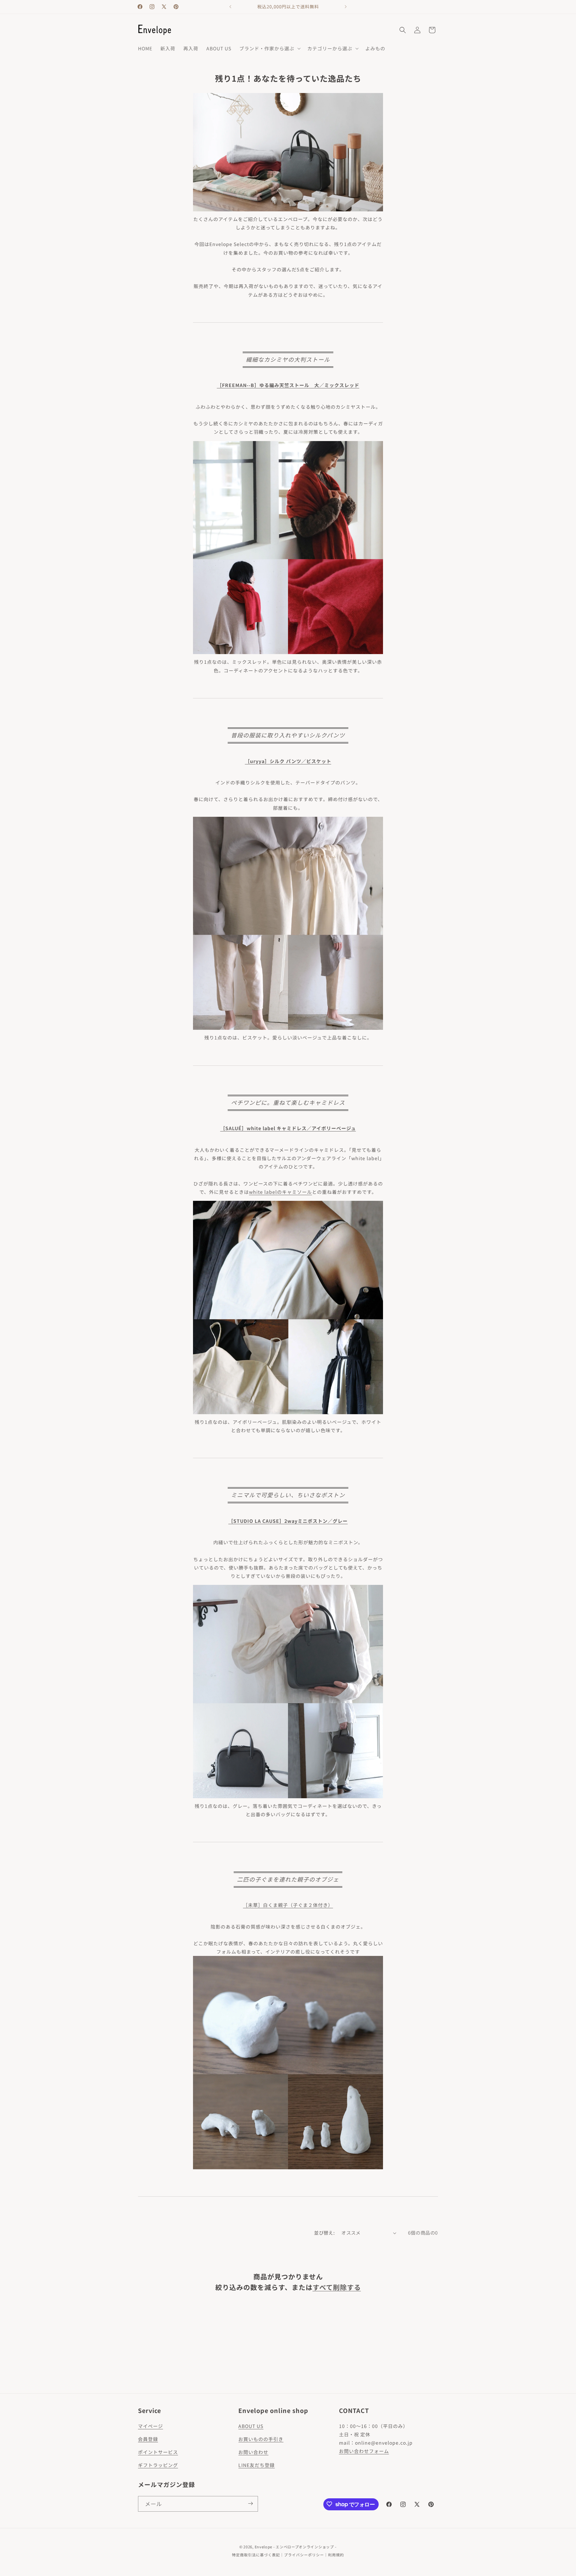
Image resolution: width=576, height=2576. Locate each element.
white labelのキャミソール (280, 1192)
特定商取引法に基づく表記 (256, 2555)
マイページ (150, 2426)
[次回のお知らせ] (346, 7)
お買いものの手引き (261, 2439)
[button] (269, 48)
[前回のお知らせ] (230, 7)
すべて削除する (337, 2287)
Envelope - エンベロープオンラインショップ (294, 2547)
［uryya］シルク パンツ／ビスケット (288, 761)
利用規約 (336, 2555)
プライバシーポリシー (304, 2555)
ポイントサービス (158, 2452)
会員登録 (148, 2439)
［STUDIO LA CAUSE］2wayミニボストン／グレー (288, 1521)
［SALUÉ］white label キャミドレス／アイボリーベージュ (288, 1128)
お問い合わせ (253, 2452)
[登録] (250, 2503)
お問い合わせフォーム (364, 2451)
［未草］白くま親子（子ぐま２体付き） (288, 1905)
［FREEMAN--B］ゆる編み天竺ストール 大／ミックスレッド (288, 385)
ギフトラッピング (158, 2465)
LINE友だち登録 (256, 2465)
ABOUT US (251, 2426)
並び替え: (324, 2233)
